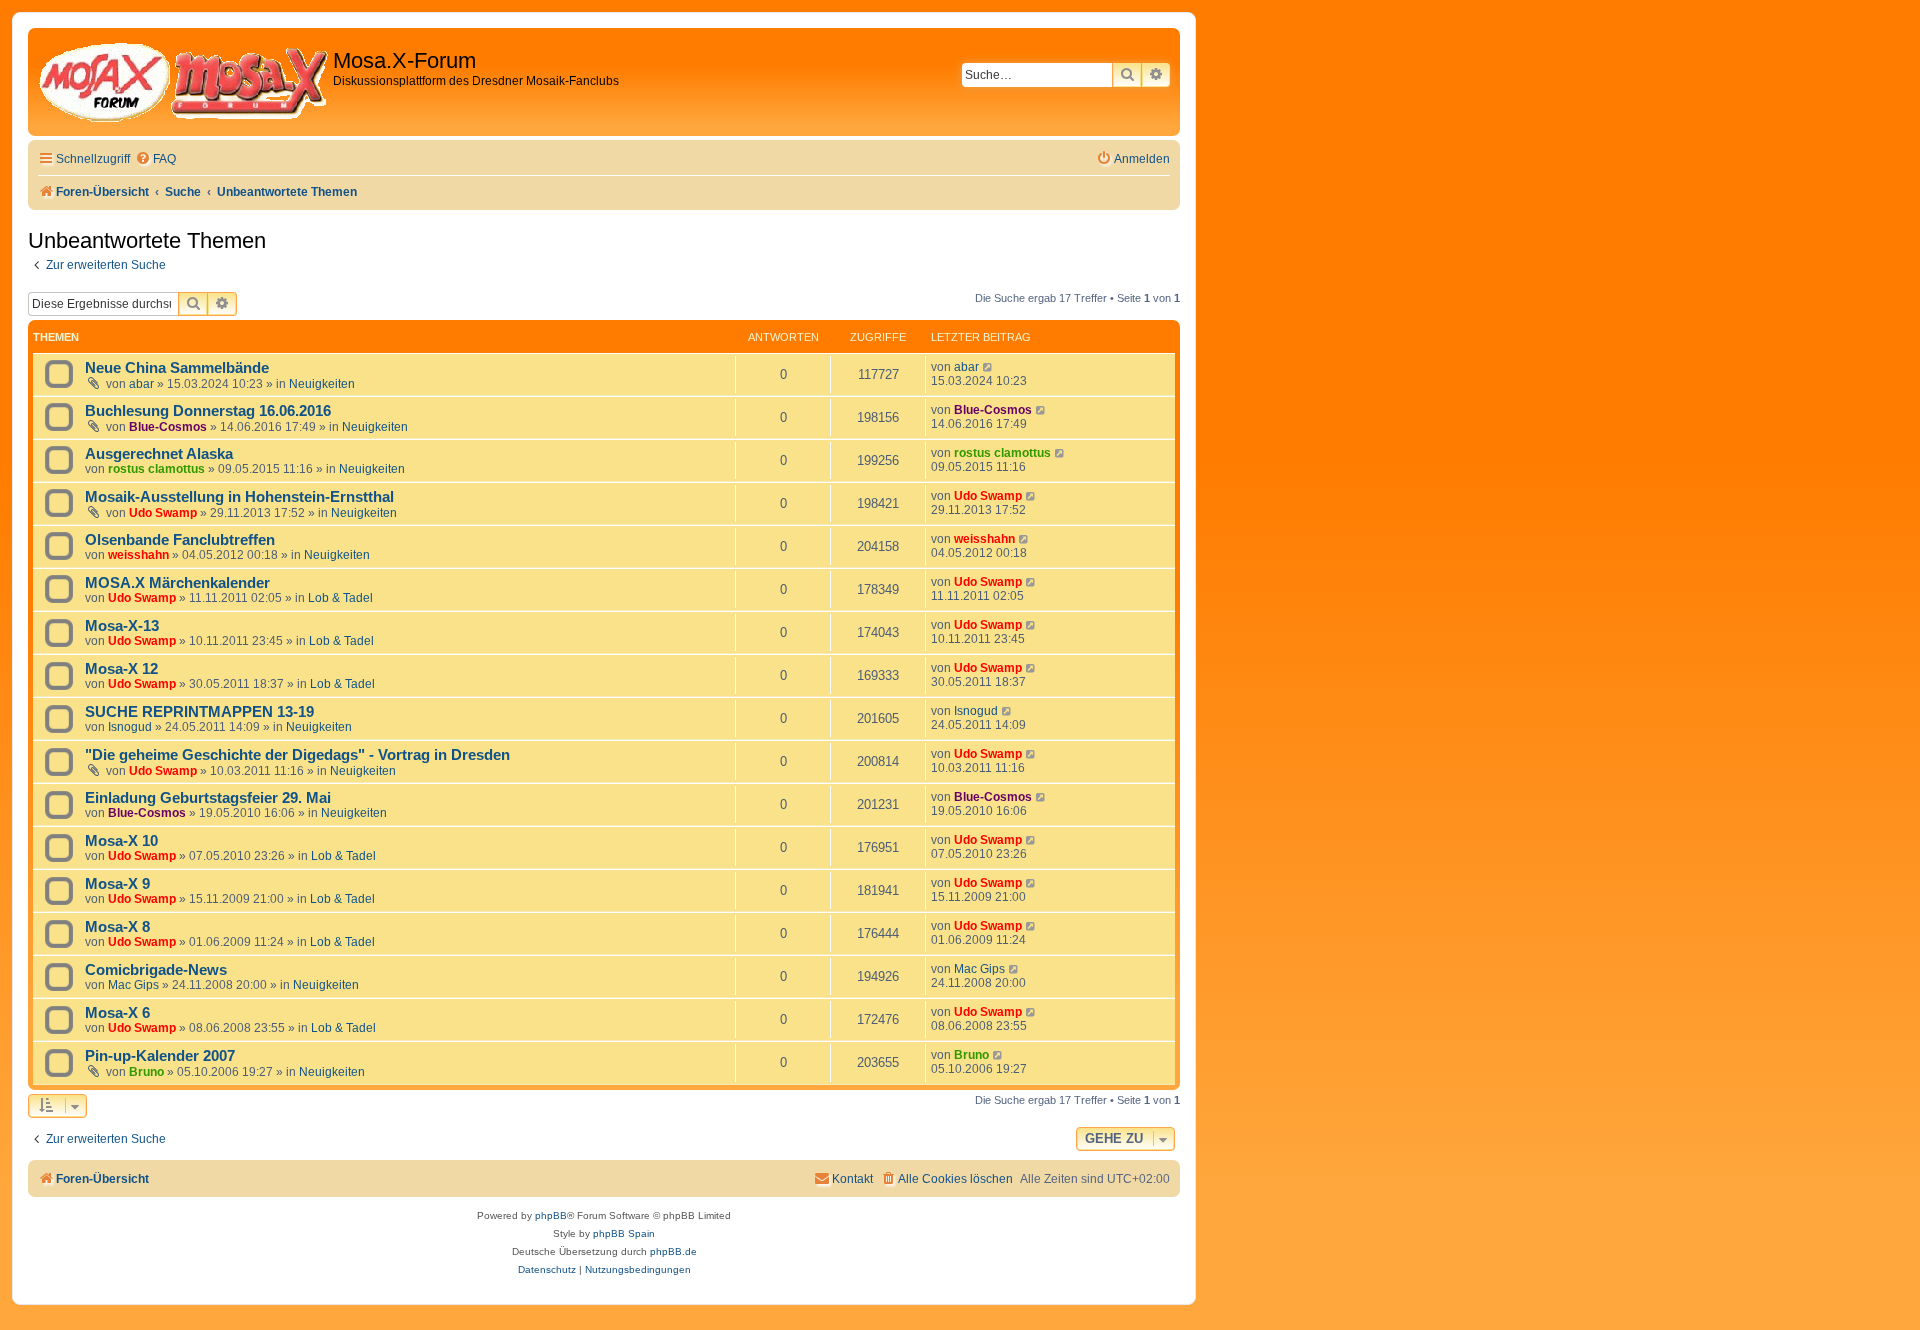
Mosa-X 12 (121, 669)
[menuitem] (155, 159)
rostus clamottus (156, 469)
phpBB (551, 1215)
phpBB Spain (624, 1233)
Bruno (146, 1072)
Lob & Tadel (340, 598)
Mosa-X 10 (121, 841)
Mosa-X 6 (117, 1013)
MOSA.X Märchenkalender (177, 583)
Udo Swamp (163, 513)
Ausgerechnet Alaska (159, 454)
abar (141, 384)
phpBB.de (673, 1251)
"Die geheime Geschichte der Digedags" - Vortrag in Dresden (297, 755)
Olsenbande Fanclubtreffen (180, 540)
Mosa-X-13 (122, 626)
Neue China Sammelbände (177, 368)
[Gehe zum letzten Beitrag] (988, 367)
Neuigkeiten (322, 384)
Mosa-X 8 (117, 927)
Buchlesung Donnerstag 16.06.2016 (208, 411)
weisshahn (138, 555)
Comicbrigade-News (156, 970)
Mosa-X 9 (117, 884)
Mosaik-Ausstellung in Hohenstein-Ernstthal (239, 497)
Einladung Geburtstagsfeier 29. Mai (208, 798)
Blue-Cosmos (168, 427)
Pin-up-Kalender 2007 (160, 1056)
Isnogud (130, 727)
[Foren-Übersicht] (183, 82)
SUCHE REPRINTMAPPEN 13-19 (199, 712)
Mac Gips (133, 985)
